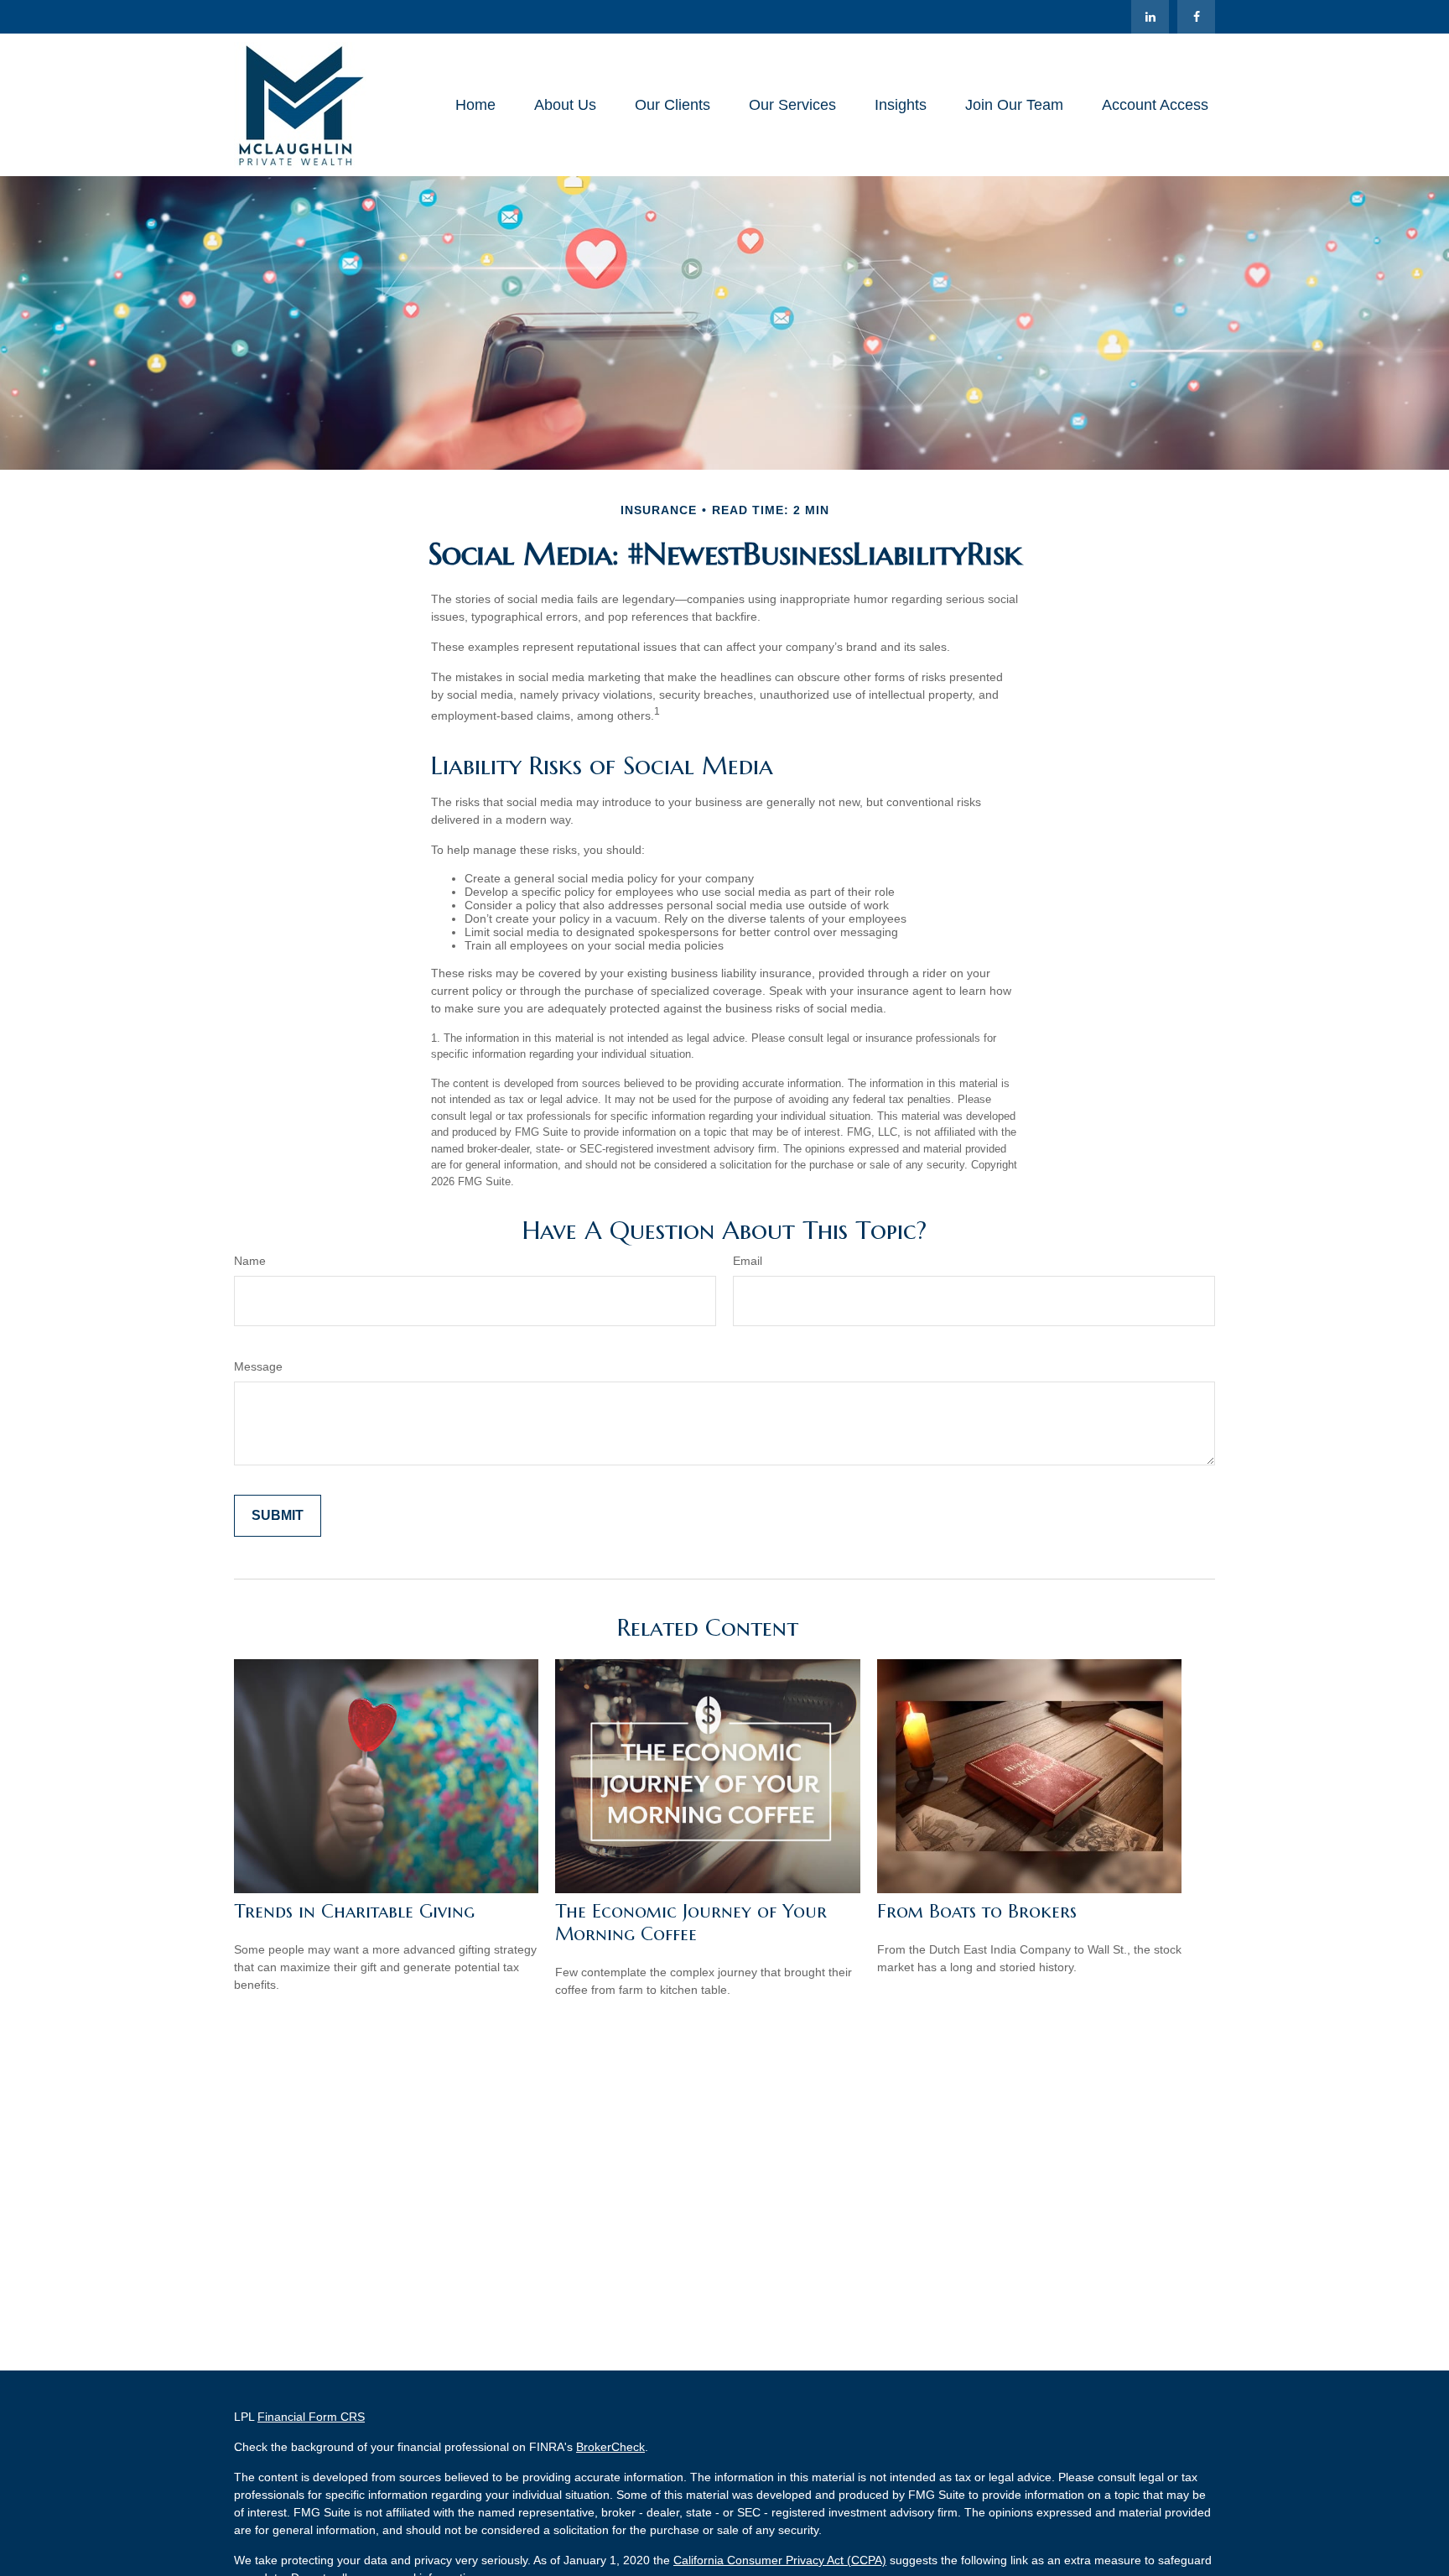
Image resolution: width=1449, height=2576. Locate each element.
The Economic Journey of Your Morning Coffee (691, 1923)
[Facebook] (1196, 17)
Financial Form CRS (311, 2417)
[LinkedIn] (1150, 17)
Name (250, 1261)
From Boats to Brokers (977, 1911)
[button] (475, 105)
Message (258, 1366)
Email (748, 1261)
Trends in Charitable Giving (354, 1911)
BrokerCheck (610, 2447)
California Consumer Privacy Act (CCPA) (780, 2560)
